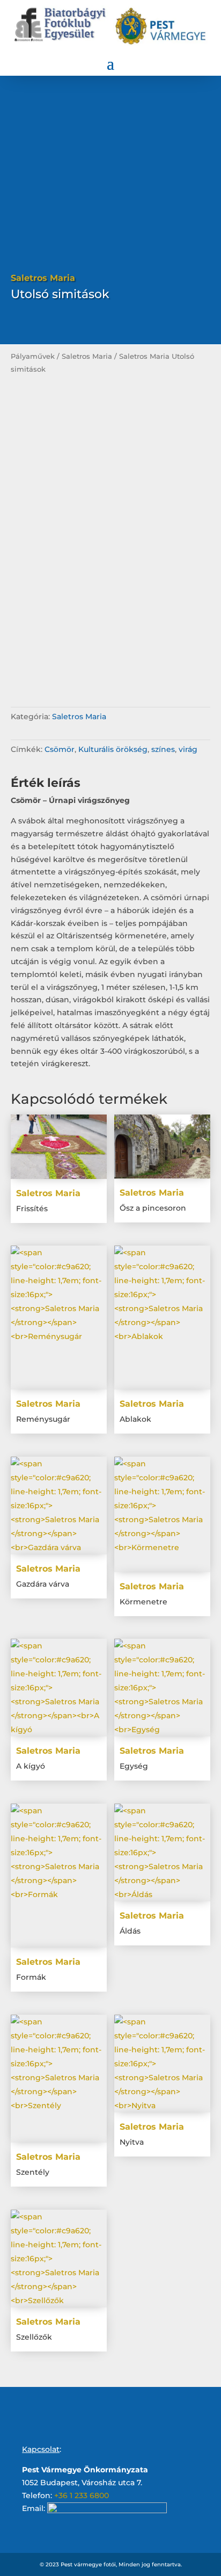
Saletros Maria (87, 356)
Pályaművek (33, 356)
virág (188, 749)
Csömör (60, 749)
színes (163, 749)
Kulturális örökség (113, 749)
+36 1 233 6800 (82, 2495)
